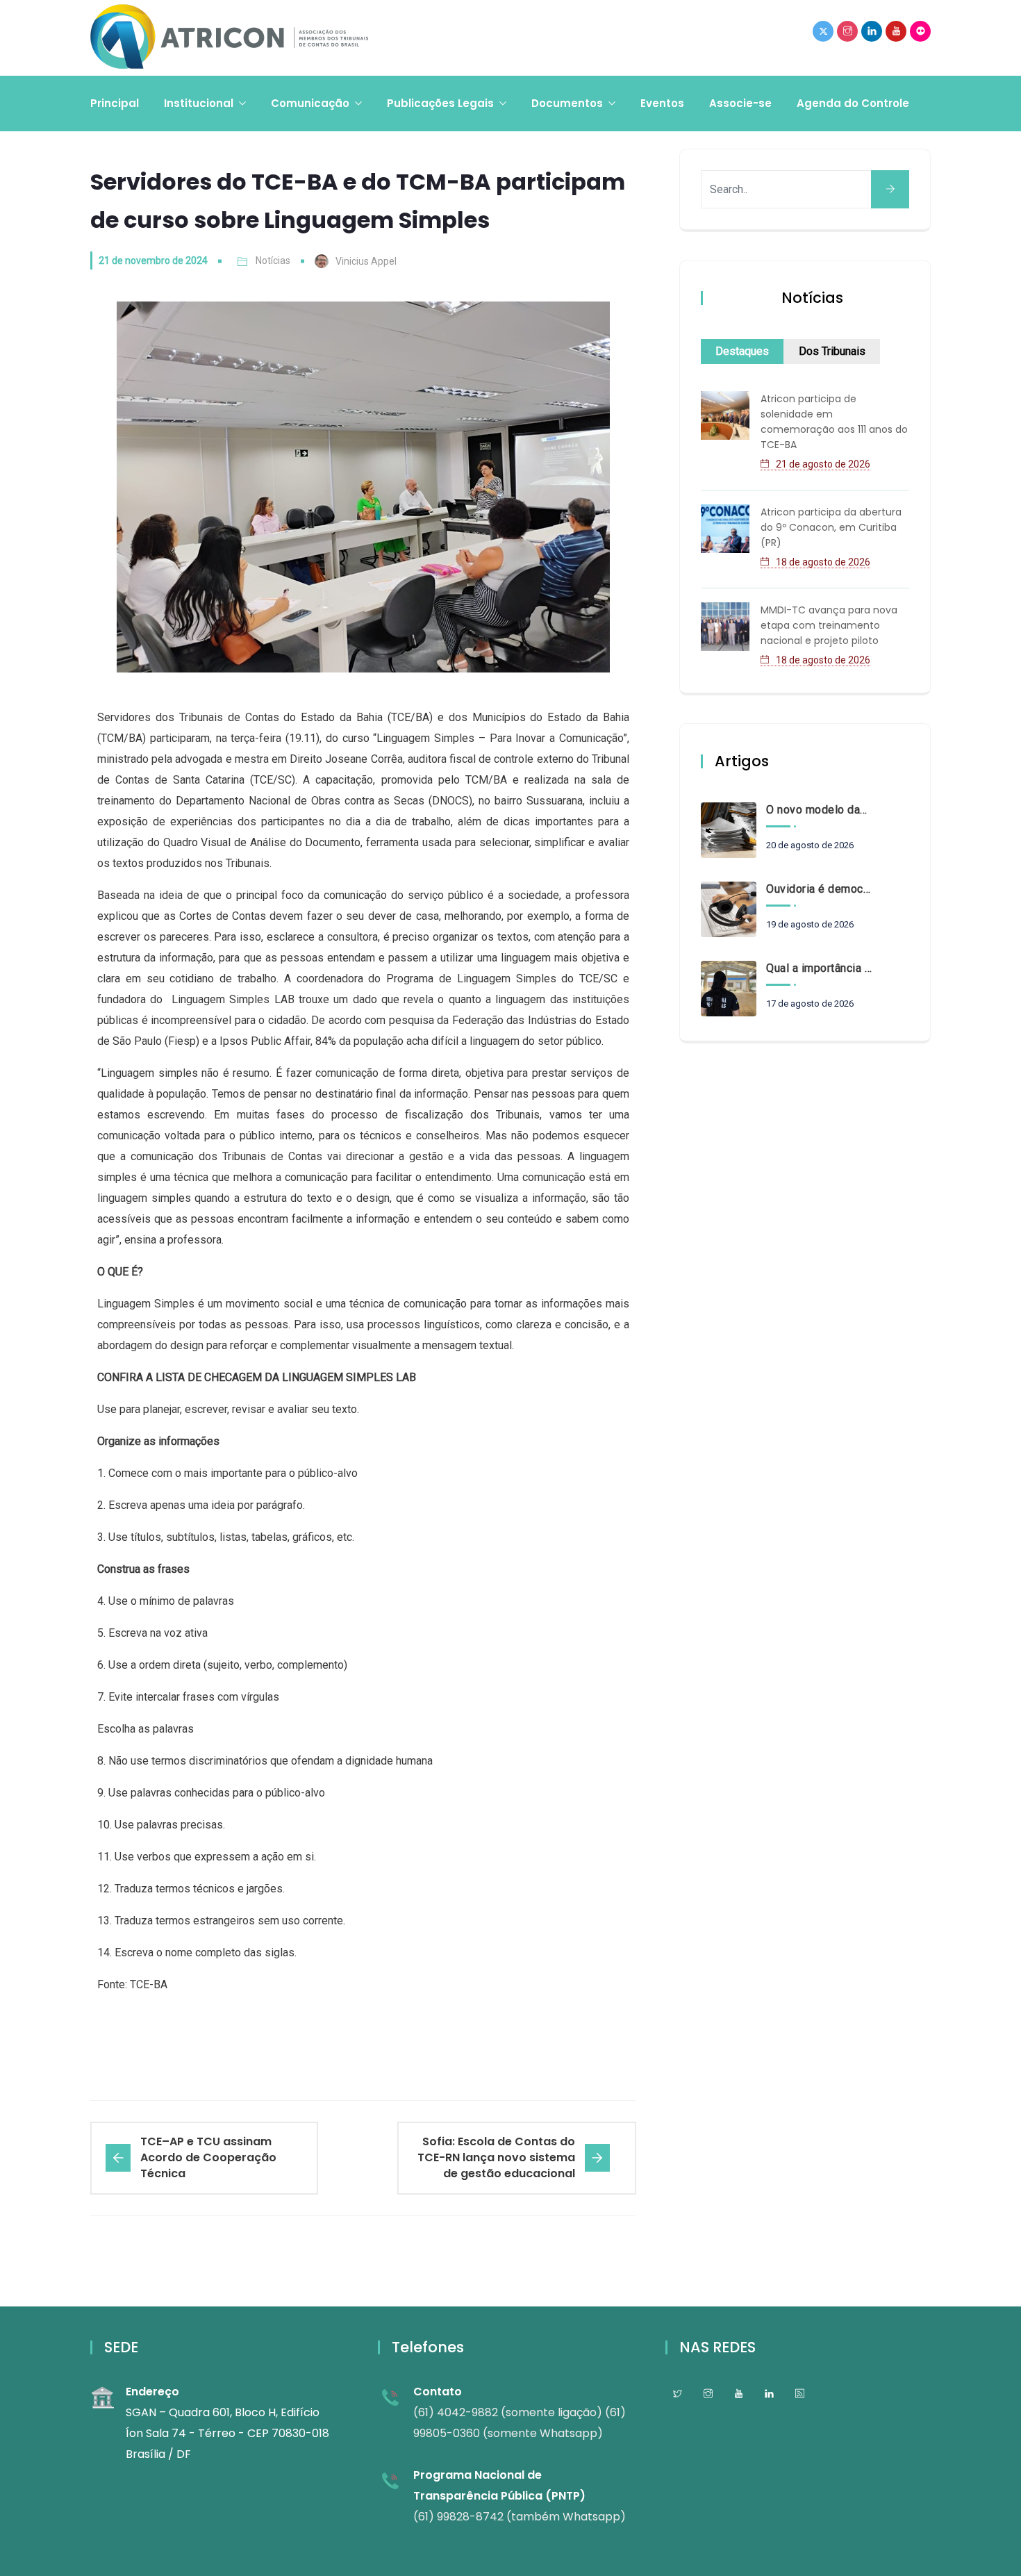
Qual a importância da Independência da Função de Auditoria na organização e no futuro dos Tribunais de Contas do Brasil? (819, 968)
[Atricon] (229, 38)
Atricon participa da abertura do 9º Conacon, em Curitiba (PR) (831, 527)
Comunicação (310, 103)
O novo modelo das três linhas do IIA (819, 810)
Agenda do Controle (853, 103)
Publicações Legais (440, 103)
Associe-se (740, 103)
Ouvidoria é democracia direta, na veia (819, 889)
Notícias (273, 261)
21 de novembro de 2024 (153, 261)
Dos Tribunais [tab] (832, 351)
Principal (115, 103)
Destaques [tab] (742, 351)
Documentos (567, 103)
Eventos (662, 103)
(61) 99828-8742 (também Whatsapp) (520, 2517)
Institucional (199, 103)
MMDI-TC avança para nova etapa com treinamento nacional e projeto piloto (829, 625)
